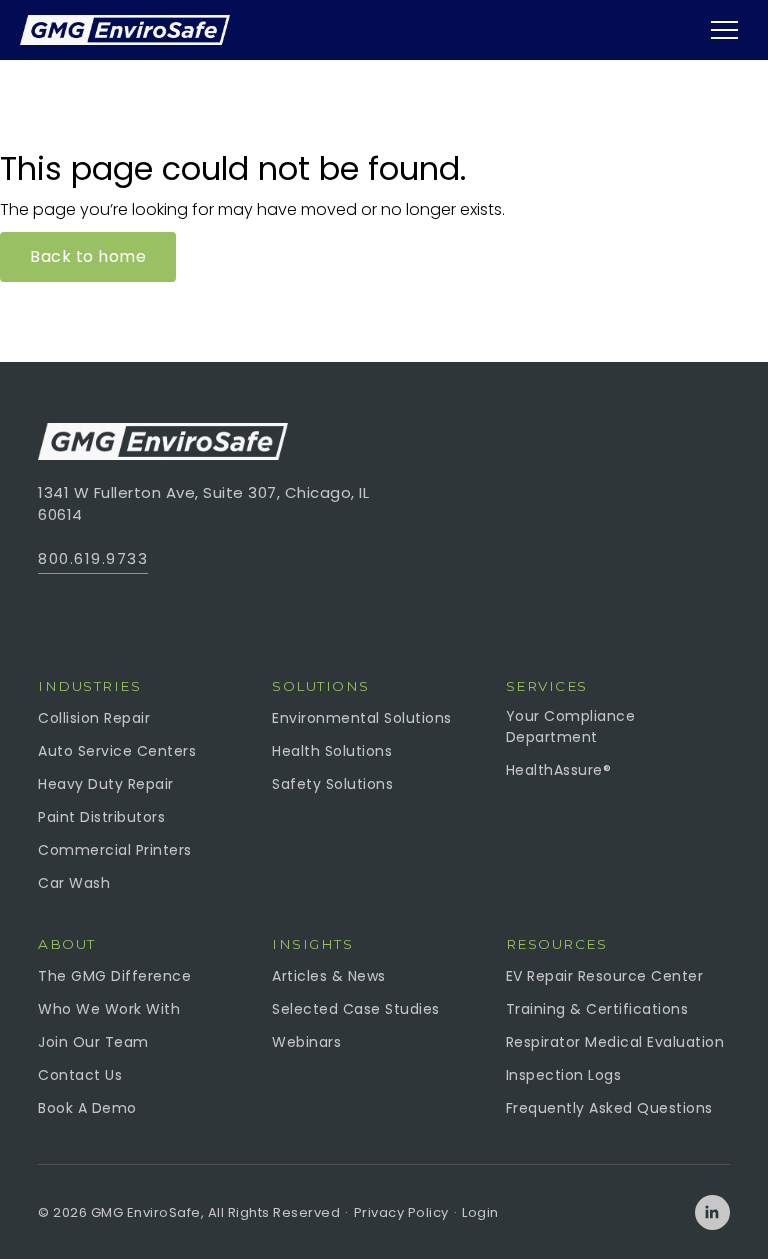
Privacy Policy (401, 1212)
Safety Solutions (332, 784)
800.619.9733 (93, 558)
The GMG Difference (114, 976)
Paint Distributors (101, 817)
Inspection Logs (564, 1075)
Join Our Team (93, 1042)
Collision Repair (94, 718)
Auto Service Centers (117, 751)
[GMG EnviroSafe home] (125, 30)
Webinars (306, 1042)
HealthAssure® (559, 770)
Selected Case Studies (356, 1009)
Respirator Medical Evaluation (615, 1042)
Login (480, 1212)
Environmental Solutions (362, 718)
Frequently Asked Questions (609, 1108)
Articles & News (329, 976)
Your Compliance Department (571, 726)
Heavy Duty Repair (106, 784)
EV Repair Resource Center (605, 976)
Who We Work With (109, 1009)
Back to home (88, 256)
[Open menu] (724, 30)
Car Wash (74, 883)
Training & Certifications (597, 1009)
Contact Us (80, 1075)
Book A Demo (87, 1108)
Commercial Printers (115, 850)
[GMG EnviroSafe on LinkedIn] (712, 1212)
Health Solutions (332, 751)
